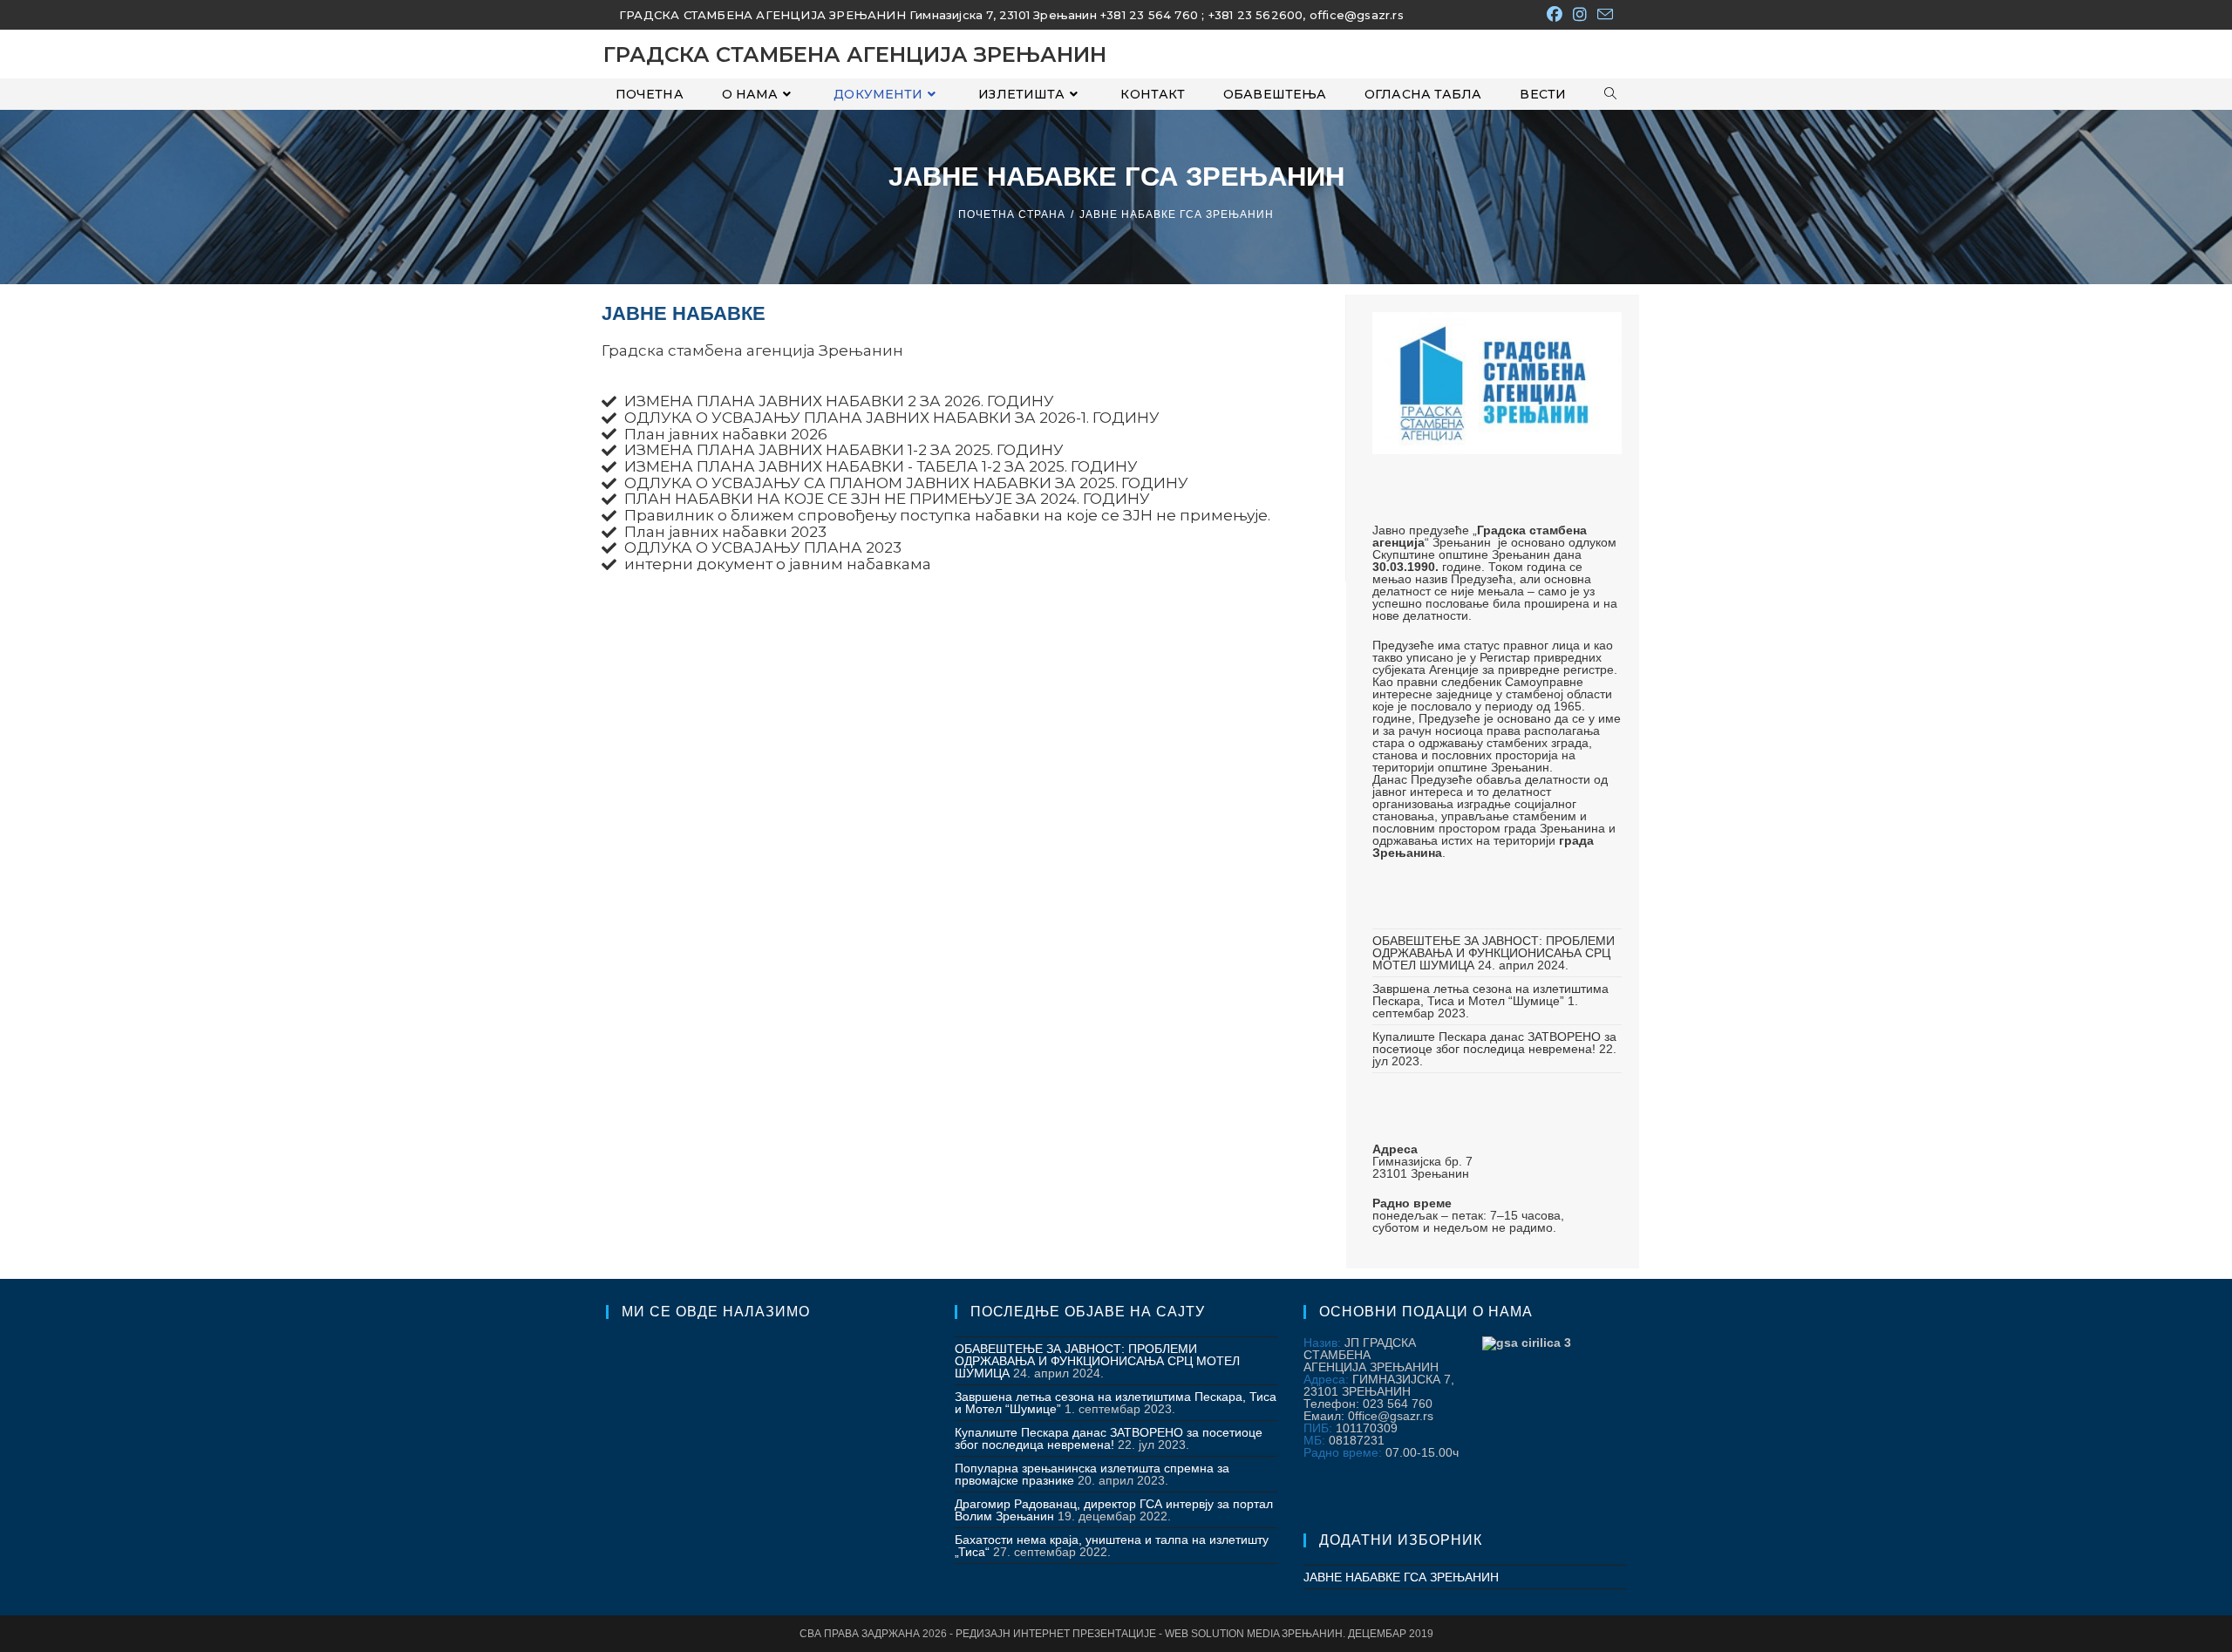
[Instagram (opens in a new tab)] (1580, 15)
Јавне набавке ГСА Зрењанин (1177, 214)
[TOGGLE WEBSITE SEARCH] (1610, 94)
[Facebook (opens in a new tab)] (1555, 15)
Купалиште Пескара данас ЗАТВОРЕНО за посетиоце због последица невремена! (1494, 1043)
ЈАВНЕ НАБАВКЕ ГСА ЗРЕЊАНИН (1401, 1577)
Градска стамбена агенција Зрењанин (855, 54)
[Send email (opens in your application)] (1603, 15)
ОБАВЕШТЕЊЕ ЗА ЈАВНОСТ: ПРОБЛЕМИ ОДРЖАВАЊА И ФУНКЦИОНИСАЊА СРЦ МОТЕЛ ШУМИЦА (1494, 953)
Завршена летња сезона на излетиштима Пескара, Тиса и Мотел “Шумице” (1490, 995)
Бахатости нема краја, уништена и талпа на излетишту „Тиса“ (1112, 1546)
